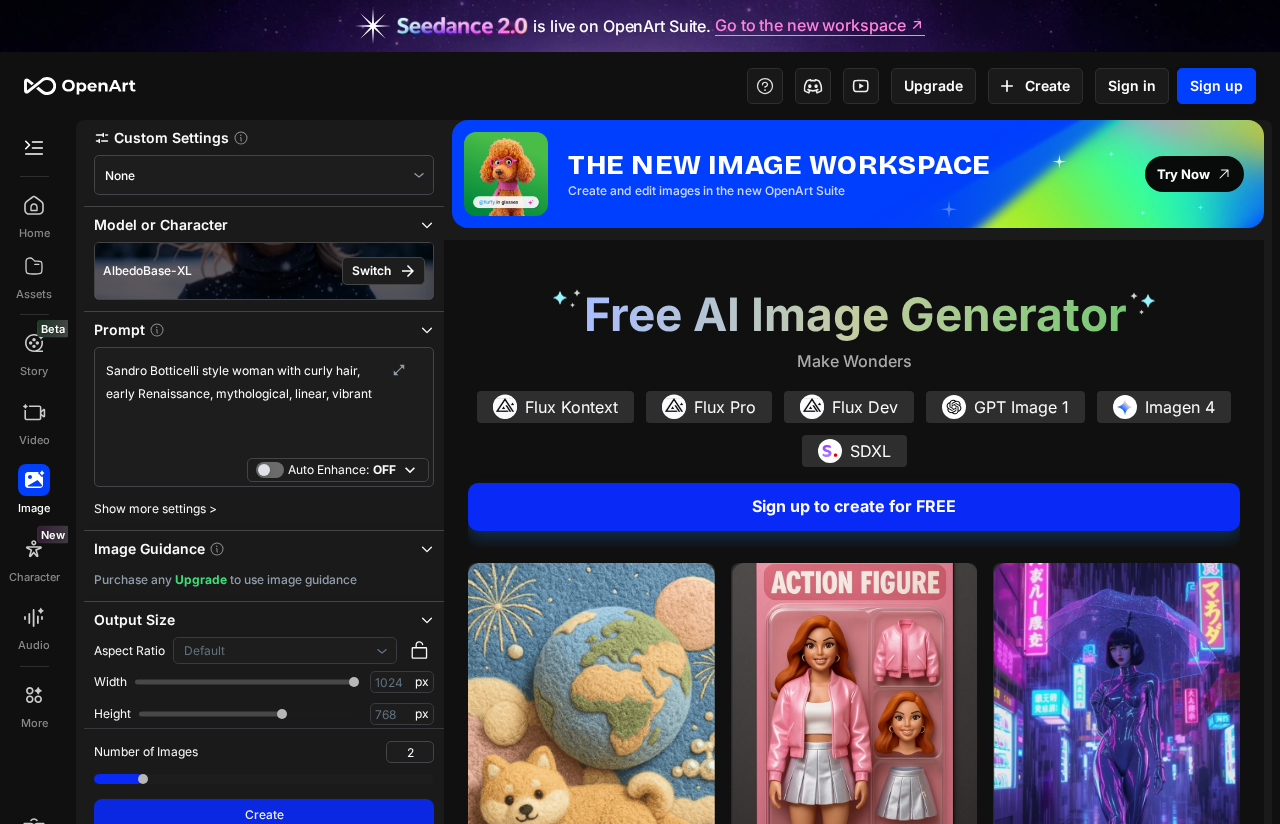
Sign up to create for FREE (854, 506)
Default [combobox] (204, 650)
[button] (264, 137)
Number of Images (146, 751)
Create (1047, 85)
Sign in (1132, 85)
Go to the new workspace (810, 26)
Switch (371, 270)
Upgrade (933, 85)
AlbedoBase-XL (147, 270)
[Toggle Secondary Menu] (34, 148)
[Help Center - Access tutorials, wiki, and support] (765, 86)
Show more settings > (155, 508)
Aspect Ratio (129, 650)
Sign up (1216, 85)
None (120, 175)
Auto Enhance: (342, 469)
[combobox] (264, 175)
